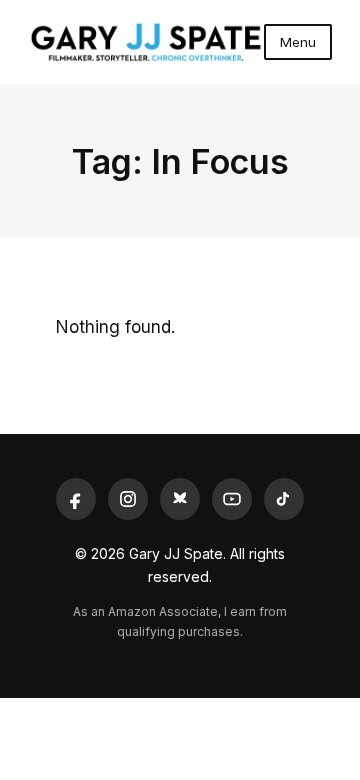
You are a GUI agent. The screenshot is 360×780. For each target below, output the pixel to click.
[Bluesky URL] (180, 499)
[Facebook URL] (76, 499)
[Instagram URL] (128, 499)
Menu (298, 42)
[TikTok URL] (284, 499)
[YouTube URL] (232, 499)
